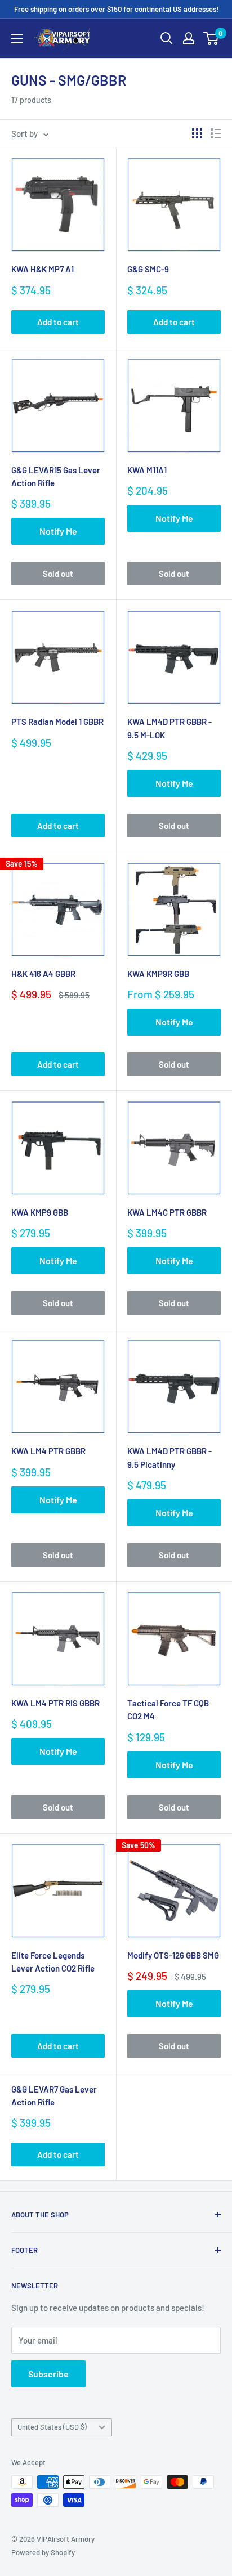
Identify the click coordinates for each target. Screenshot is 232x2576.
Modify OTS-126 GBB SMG (173, 1955)
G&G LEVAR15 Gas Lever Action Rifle (56, 476)
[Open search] (167, 38)
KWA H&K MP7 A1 (43, 269)
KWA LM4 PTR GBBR (48, 1451)
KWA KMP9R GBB (158, 974)
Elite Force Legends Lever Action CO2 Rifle (53, 1962)
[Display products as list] (216, 133)
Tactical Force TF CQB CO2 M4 (168, 1710)
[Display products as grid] (197, 133)
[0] (211, 38)
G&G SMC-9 (148, 269)
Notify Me (58, 531)
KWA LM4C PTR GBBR (167, 1212)
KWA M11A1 (147, 470)
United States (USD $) (52, 2427)
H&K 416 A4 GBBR (43, 974)
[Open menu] (17, 39)
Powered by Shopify (43, 2552)
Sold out (58, 574)
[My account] (189, 38)
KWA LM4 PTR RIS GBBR (55, 1703)
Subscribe (48, 2374)
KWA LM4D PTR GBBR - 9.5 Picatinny (169, 1457)
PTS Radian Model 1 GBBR (57, 722)
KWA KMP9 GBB (40, 1212)
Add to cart (58, 322)
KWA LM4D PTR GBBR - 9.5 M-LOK (169, 728)
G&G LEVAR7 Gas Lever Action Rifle (54, 2096)
